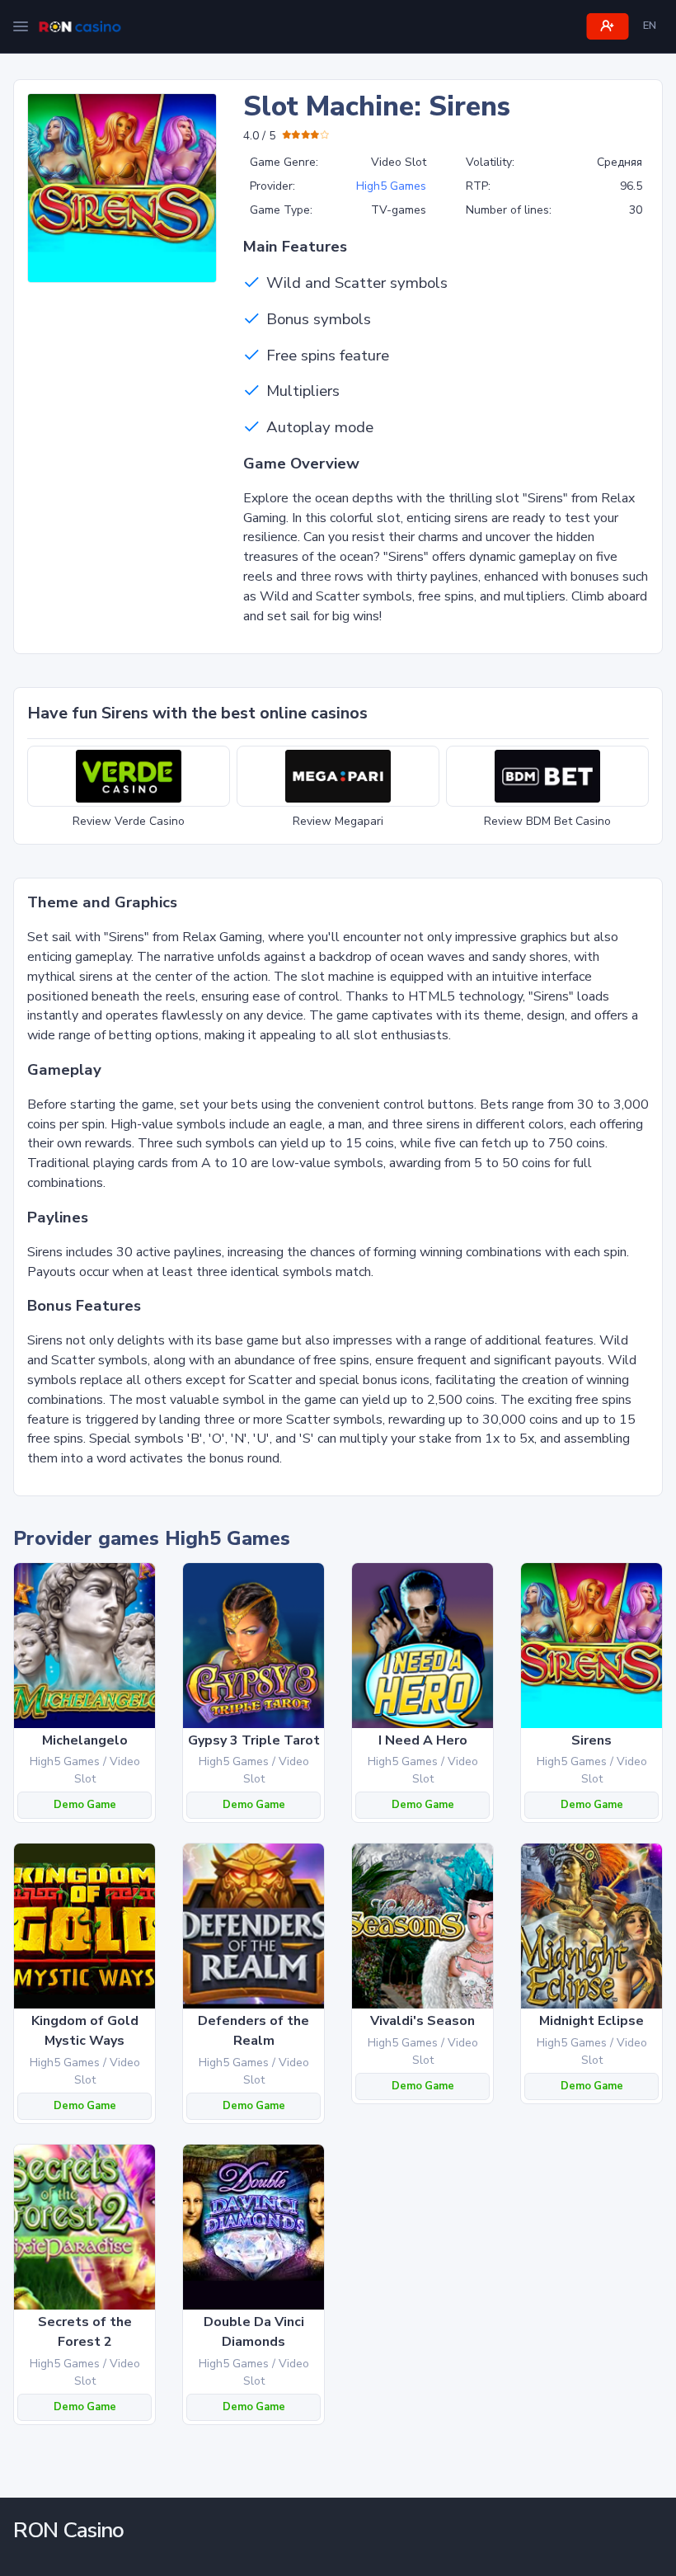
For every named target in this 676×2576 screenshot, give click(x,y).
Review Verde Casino (129, 821)
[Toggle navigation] (21, 26)
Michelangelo (85, 1740)
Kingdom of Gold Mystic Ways (85, 2031)
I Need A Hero (423, 1740)
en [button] (650, 26)
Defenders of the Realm (253, 2031)
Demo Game (85, 1805)
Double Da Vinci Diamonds (254, 2332)
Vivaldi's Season (422, 2021)
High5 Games (391, 186)
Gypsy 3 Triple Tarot (254, 1740)
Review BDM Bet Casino (547, 821)
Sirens (591, 1740)
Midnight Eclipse (591, 2021)
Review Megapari (338, 821)
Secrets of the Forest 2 (85, 2332)
